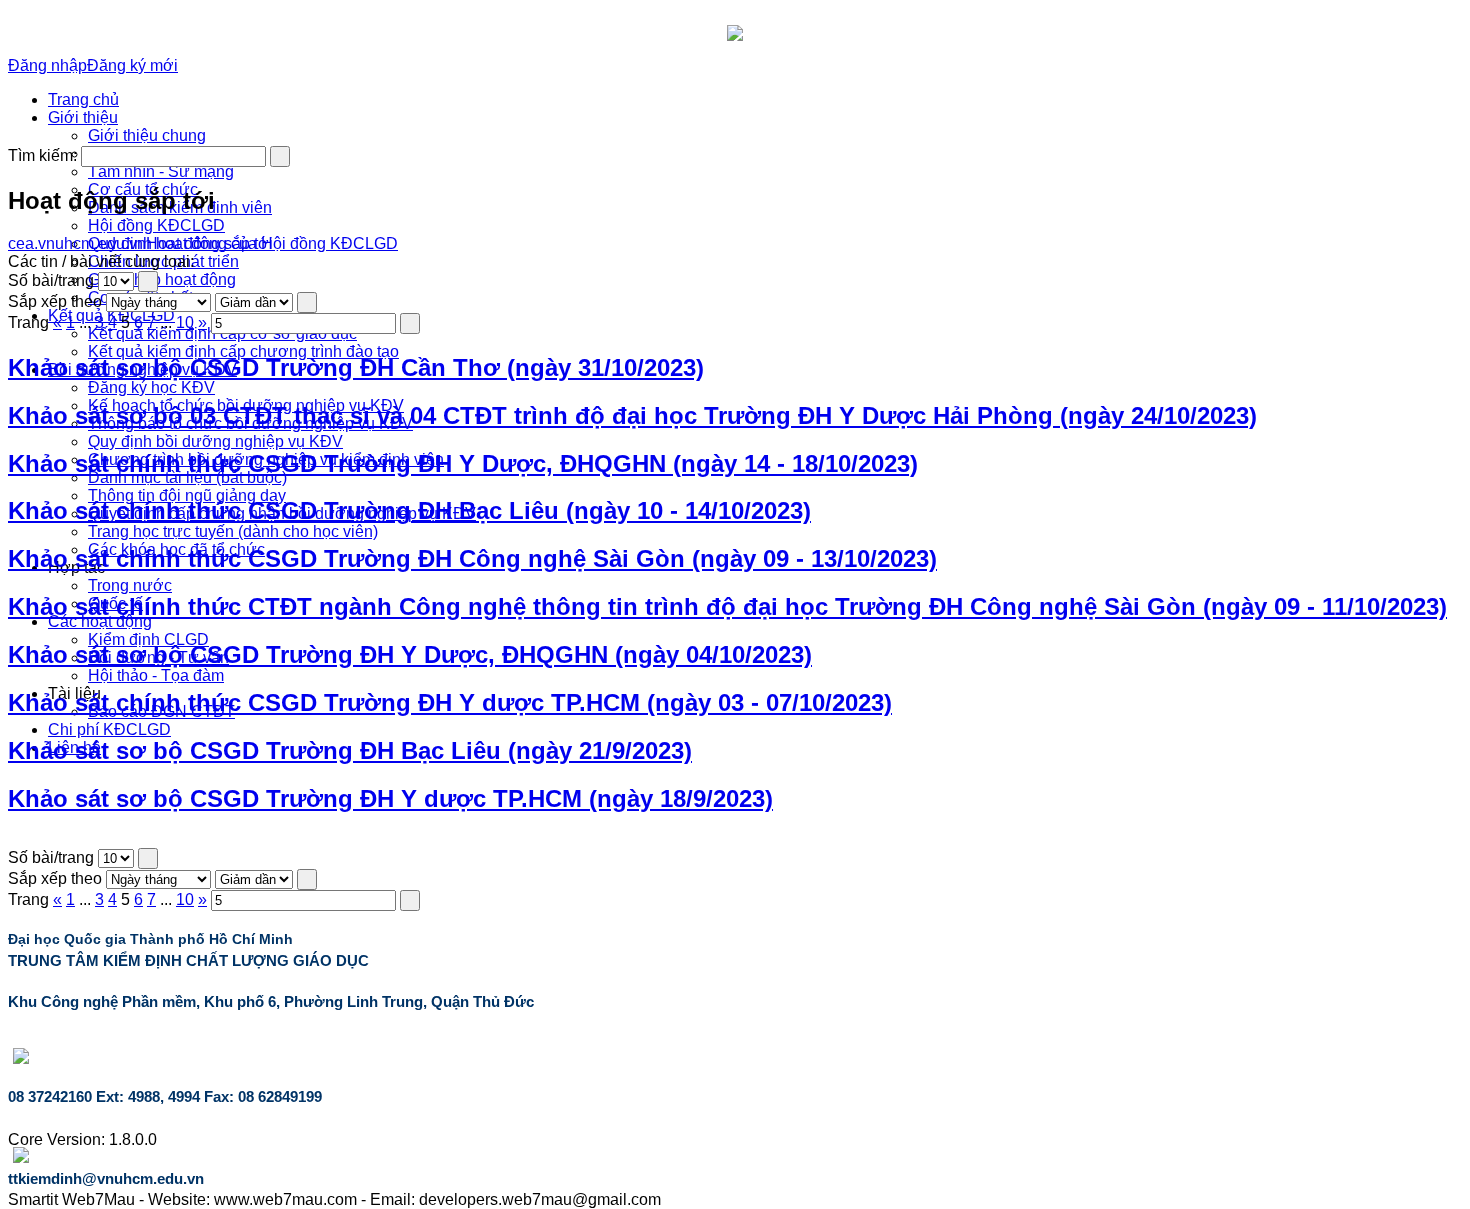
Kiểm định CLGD (148, 639)
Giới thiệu (83, 117)
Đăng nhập (47, 65)
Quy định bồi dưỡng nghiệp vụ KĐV (215, 441)
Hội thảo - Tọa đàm (156, 675)
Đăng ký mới (132, 65)
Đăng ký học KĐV (151, 387)
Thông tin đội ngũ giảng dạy (187, 495)
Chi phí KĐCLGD (109, 729)
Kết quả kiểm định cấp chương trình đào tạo (243, 351)
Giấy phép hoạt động (162, 279)
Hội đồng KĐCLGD (156, 225)
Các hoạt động (100, 621)
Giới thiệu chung (147, 135)
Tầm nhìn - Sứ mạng (161, 171)
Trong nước (130, 585)
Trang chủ (83, 99)
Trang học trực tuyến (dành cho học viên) (233, 531)
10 (185, 322)
